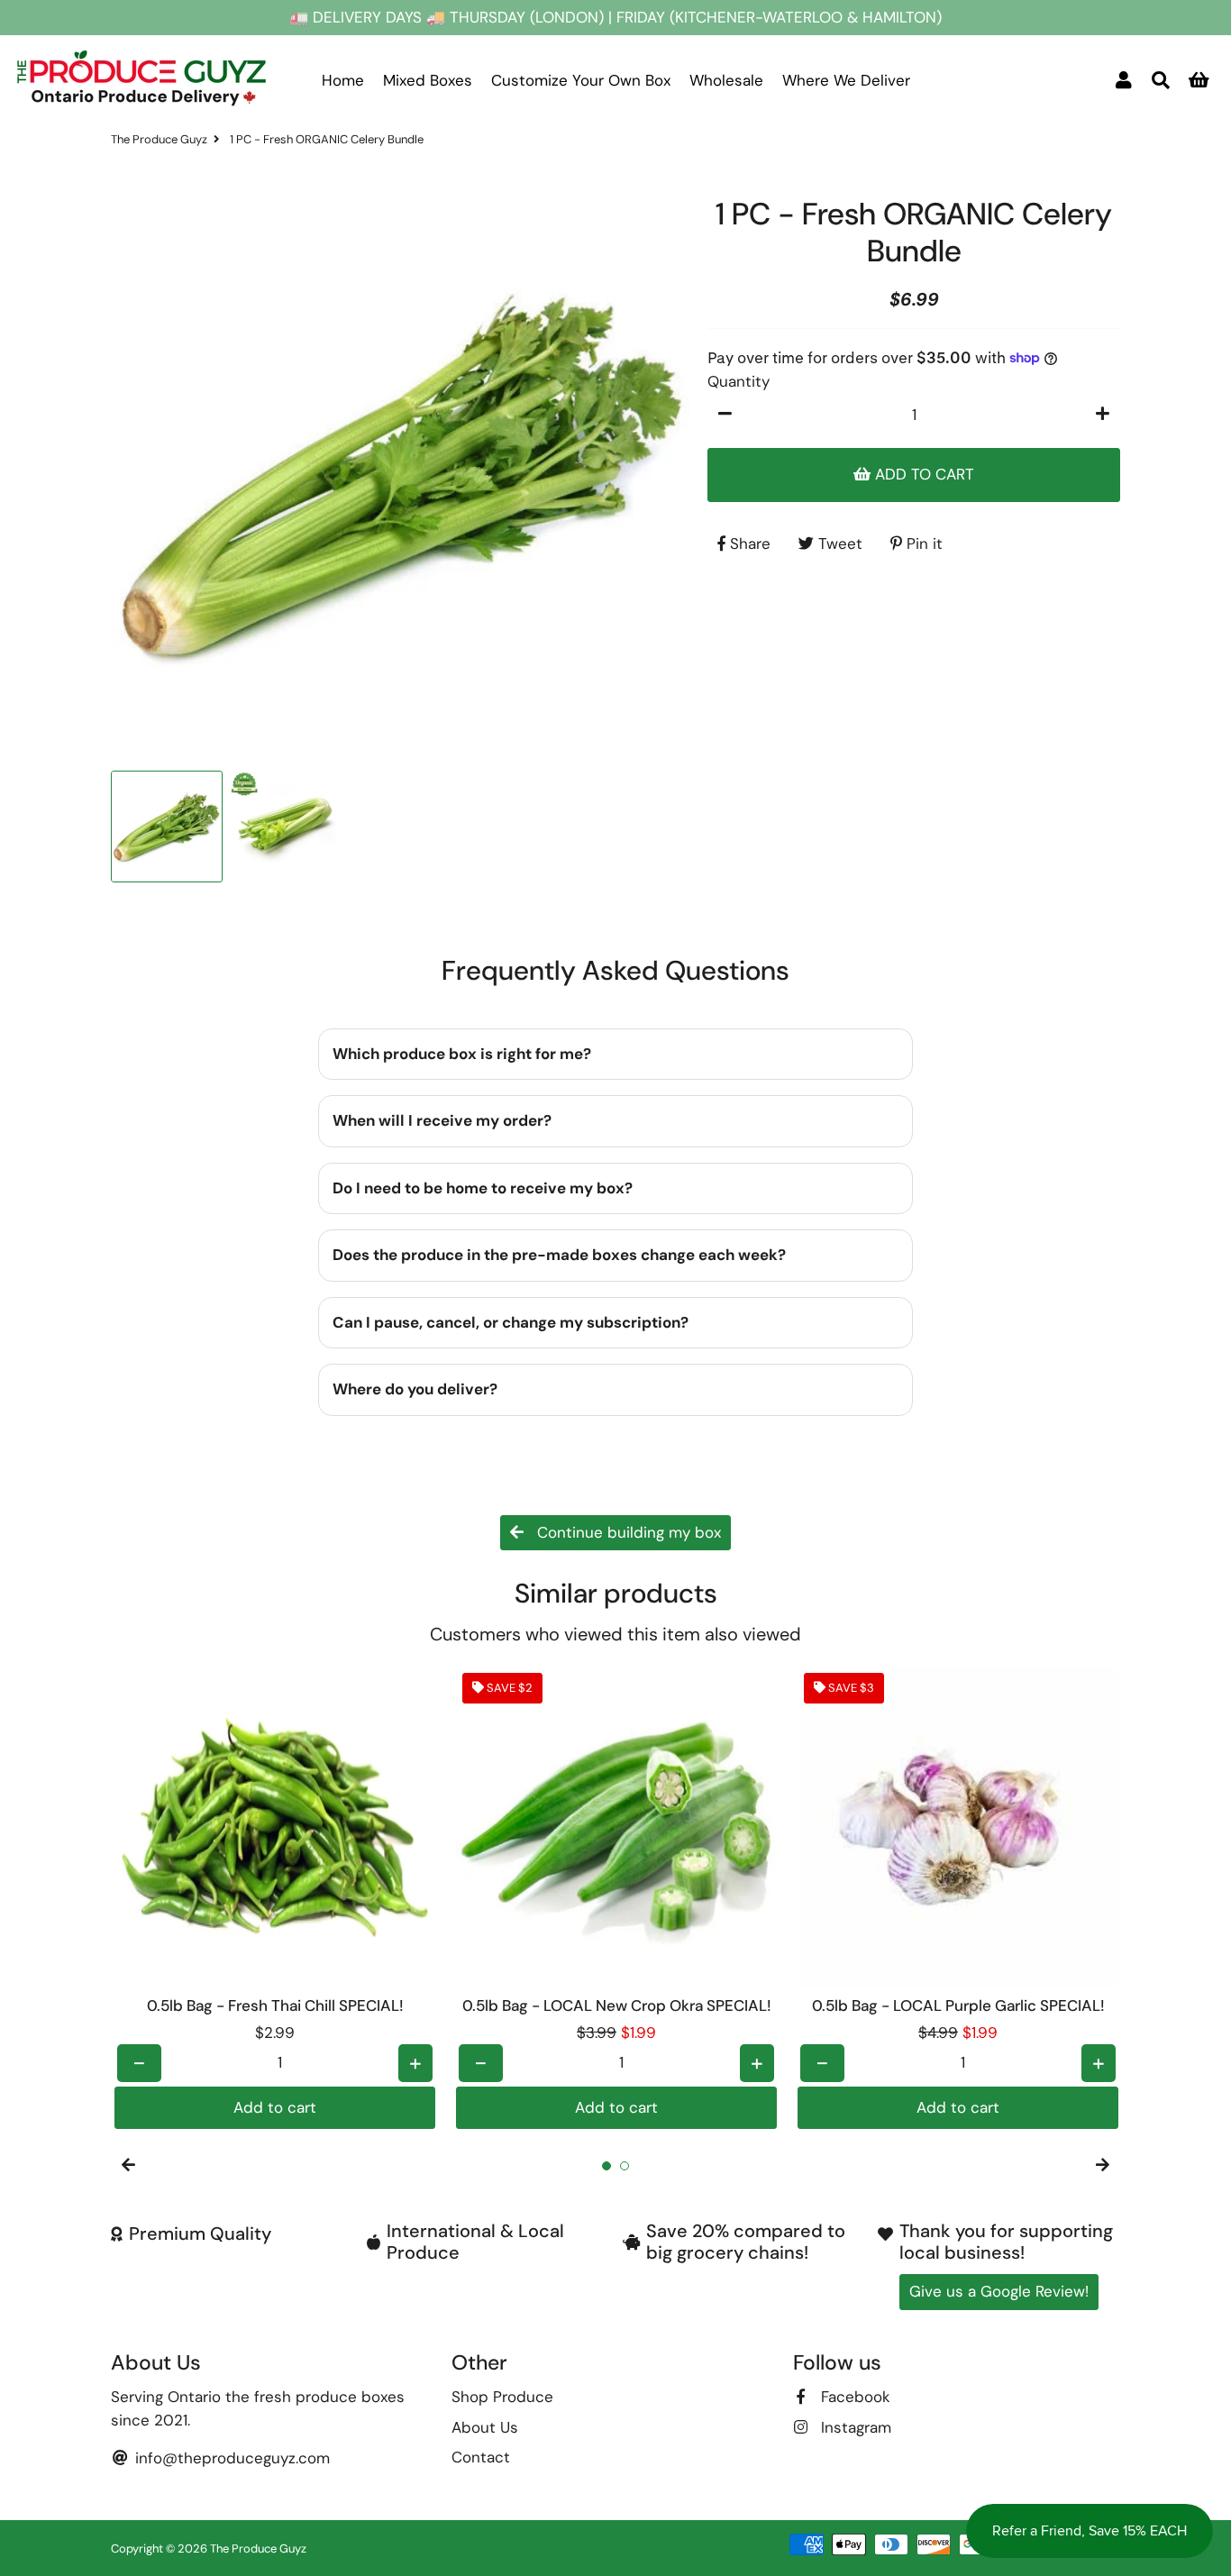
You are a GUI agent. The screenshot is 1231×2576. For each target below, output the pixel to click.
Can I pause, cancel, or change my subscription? (511, 1322)
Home (343, 80)
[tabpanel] (275, 1898)
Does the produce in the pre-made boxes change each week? (559, 1255)
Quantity (739, 381)
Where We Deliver (846, 80)
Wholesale (726, 80)
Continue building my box (627, 1532)
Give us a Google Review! (999, 2291)
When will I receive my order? (442, 1120)
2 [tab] (625, 2166)
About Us (485, 2427)
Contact (481, 2457)
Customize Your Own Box (581, 80)
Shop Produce (502, 2397)
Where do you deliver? (415, 1389)
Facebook (853, 2397)
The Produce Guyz (159, 139)
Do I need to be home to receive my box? (483, 1188)
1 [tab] (606, 2166)
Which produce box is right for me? (462, 1054)
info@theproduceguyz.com (230, 2458)
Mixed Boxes (428, 80)
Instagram (854, 2427)
